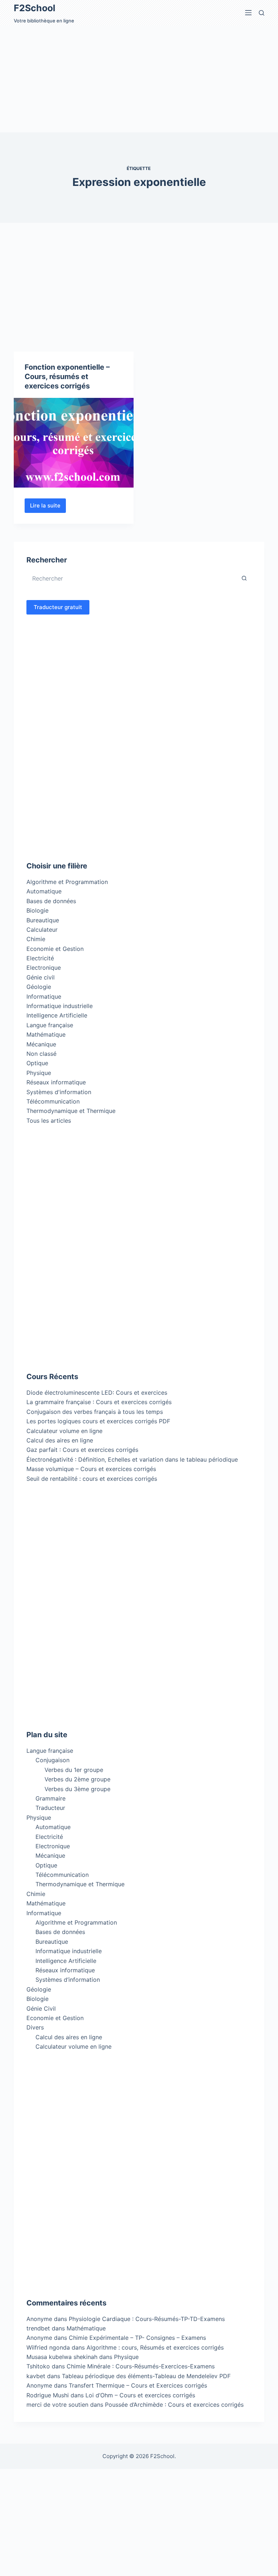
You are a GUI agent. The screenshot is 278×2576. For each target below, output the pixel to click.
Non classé (41, 1054)
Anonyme (39, 2338)
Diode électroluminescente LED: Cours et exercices (97, 1393)
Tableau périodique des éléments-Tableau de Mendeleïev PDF (146, 2376)
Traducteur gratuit (58, 607)
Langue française (50, 1025)
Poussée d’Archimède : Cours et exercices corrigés (174, 2405)
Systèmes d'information (59, 1092)
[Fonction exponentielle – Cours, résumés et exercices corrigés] (74, 443)
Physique (39, 1073)
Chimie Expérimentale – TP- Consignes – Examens (137, 2338)
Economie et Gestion (55, 949)
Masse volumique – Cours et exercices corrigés (91, 1469)
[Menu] (248, 13)
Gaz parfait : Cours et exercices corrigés (82, 1450)
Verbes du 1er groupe (74, 1770)
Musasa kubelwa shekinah (62, 2357)
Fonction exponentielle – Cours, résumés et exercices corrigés (67, 377)
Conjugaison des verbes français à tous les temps (95, 1412)
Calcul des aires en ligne (60, 1440)
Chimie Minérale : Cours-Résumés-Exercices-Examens (141, 2366)
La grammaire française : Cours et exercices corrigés (99, 1402)
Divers (35, 2027)
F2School (35, 8)
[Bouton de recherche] (244, 578)
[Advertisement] (139, 79)
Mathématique (46, 1034)
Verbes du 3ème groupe (77, 1789)
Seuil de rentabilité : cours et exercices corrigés (92, 1479)
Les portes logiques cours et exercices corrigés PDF (98, 1421)
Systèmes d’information (68, 1980)
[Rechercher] (262, 13)
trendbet (38, 2328)
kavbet (36, 2376)
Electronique (44, 968)
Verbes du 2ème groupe (77, 1779)
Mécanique (41, 1044)
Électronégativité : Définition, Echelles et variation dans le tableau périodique (132, 1459)
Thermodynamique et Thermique (71, 1111)
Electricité (40, 958)
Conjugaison (52, 1760)
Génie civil (41, 977)
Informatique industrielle (60, 1006)
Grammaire (50, 1798)
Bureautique (43, 920)
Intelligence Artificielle (57, 1015)
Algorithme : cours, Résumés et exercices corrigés (155, 2347)
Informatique (44, 996)
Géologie (39, 987)
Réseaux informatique (56, 1082)
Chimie (36, 939)
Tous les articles (49, 1121)
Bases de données (51, 901)
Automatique (44, 891)
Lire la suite (48, 507)
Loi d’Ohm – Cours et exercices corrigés (140, 2395)
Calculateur (42, 930)
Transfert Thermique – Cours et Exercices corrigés (138, 2385)
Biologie (37, 910)
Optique (37, 1063)
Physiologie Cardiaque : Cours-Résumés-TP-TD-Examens (147, 2319)
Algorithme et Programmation (67, 882)
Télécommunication (53, 1101)
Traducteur (50, 1808)
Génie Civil (41, 2008)
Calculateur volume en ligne (64, 1431)
